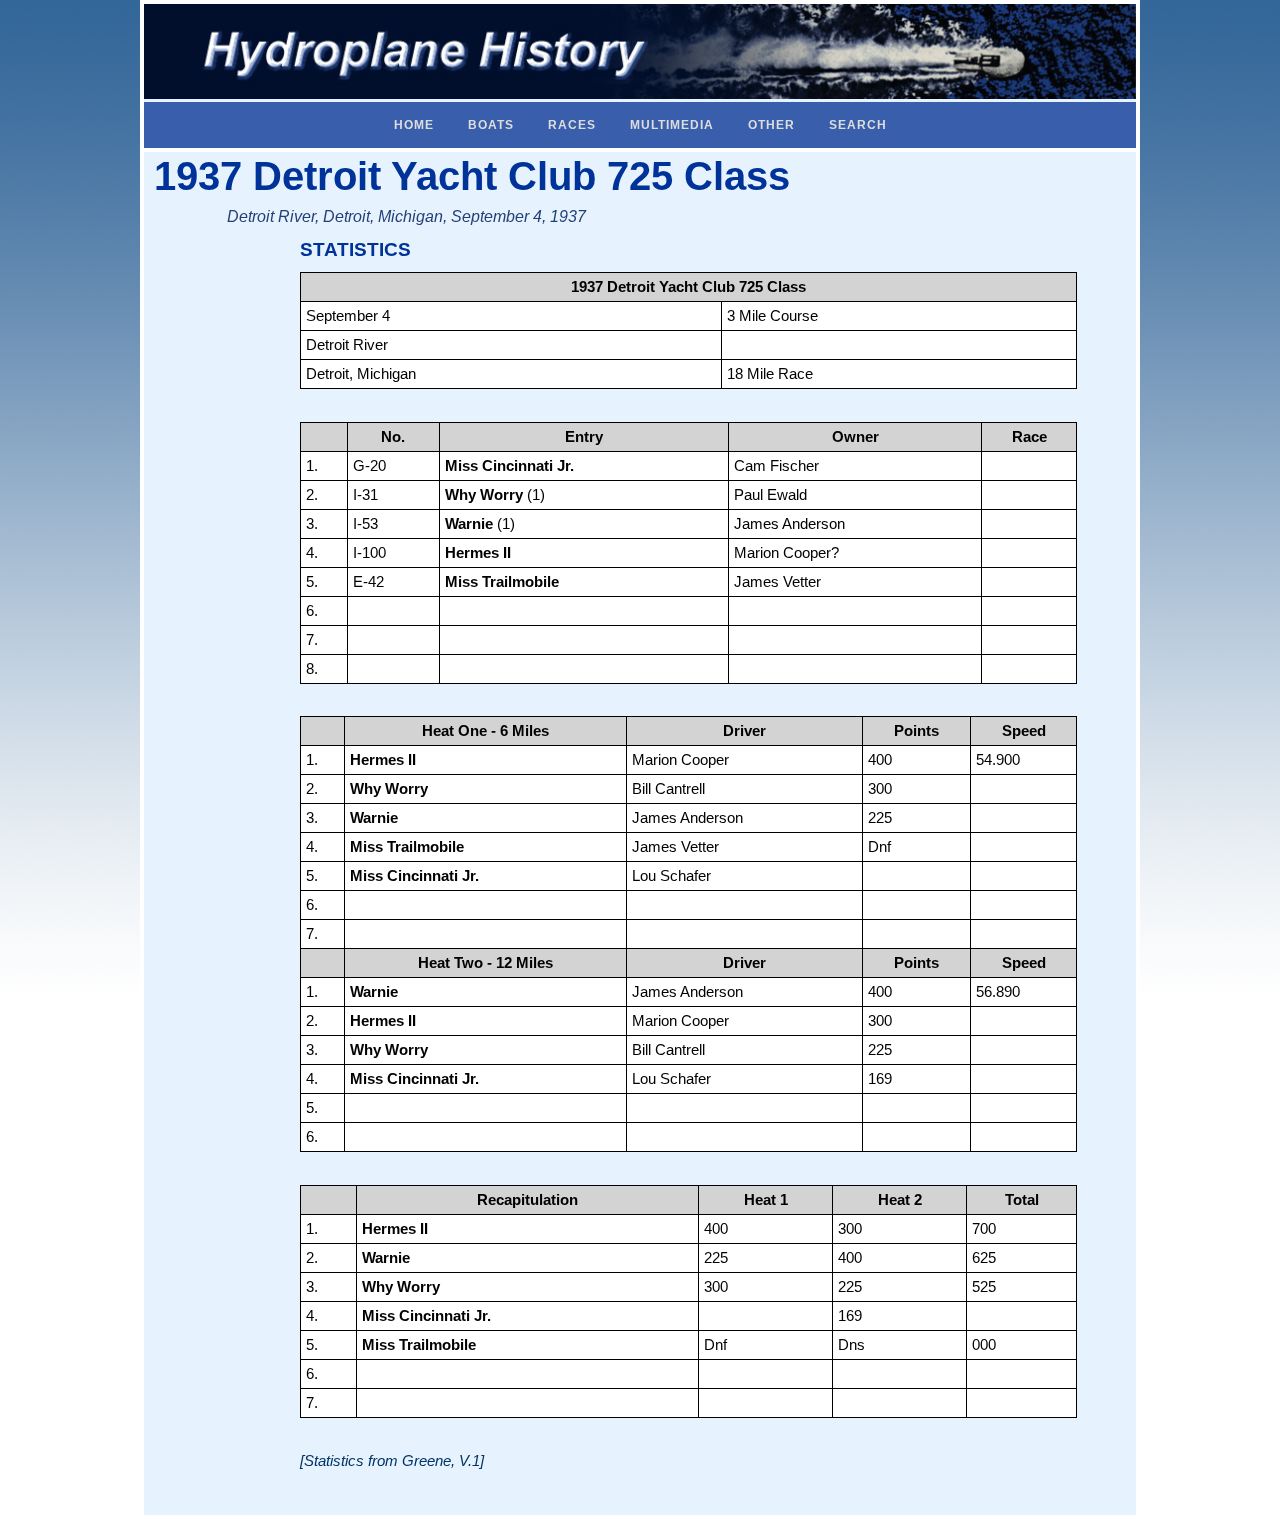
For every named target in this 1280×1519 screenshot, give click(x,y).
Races (572, 125)
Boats (491, 125)
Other (771, 125)
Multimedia (672, 125)
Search (858, 125)
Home (414, 125)
